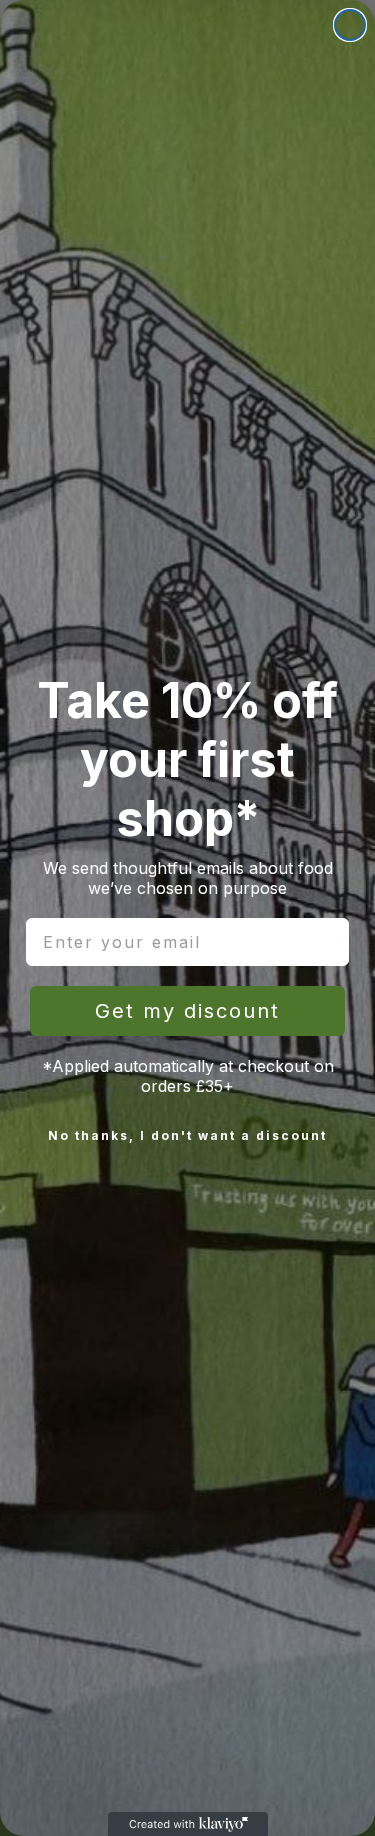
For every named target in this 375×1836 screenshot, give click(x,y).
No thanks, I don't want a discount (187, 1135)
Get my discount (187, 1011)
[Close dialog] (350, 25)
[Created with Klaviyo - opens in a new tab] (188, 1824)
